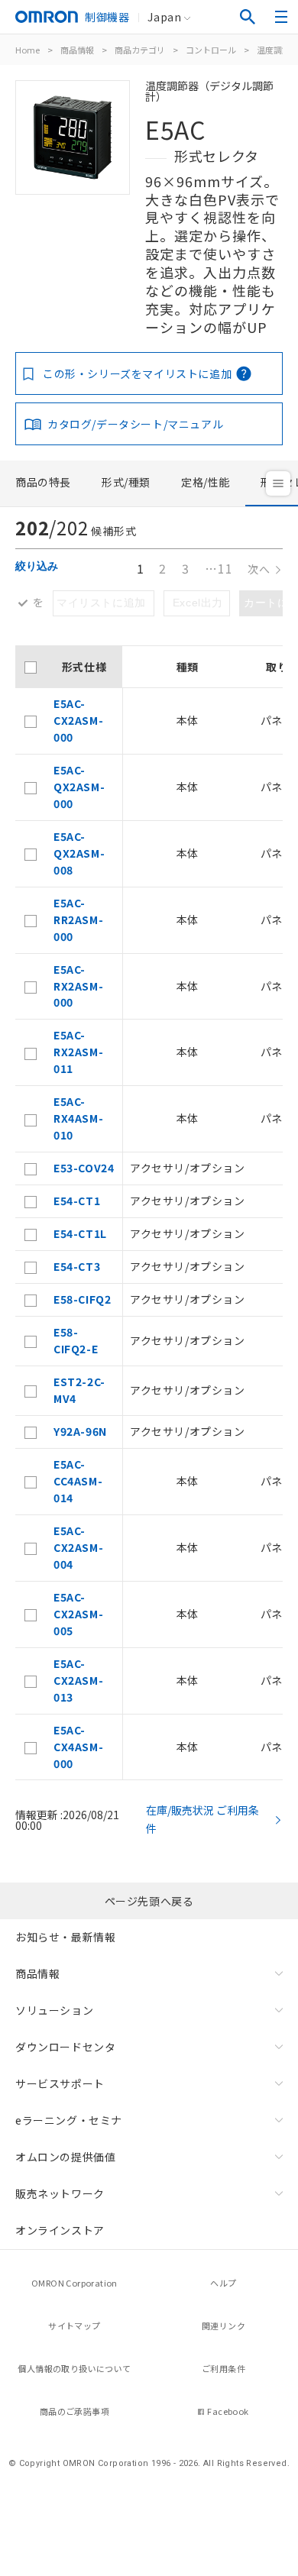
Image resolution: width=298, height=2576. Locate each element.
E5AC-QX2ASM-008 (79, 853)
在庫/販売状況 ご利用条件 (202, 1819)
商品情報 (77, 50)
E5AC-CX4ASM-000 (78, 1747)
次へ (259, 569)
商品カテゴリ (140, 50)
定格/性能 (206, 482)
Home (28, 50)
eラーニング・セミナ (69, 2120)
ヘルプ (223, 2283)
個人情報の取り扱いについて (74, 2368)
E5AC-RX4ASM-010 (78, 1118)
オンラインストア (60, 2230)
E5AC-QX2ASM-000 (79, 787)
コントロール (211, 50)
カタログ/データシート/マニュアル (135, 424)
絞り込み (37, 566)
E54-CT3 (77, 1266)
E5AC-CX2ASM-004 (78, 1547)
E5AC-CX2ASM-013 (78, 1680)
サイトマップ (74, 2326)
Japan (164, 17)
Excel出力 (198, 603)
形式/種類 (126, 482)
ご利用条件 (223, 2368)
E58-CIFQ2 (82, 1299)
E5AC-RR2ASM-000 (78, 920)
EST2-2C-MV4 (79, 1390)
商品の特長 (43, 482)
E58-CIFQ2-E (76, 1340)
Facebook (228, 2411)
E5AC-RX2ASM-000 (78, 986)
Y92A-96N (80, 1431)
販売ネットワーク (60, 2193)
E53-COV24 (84, 1168)
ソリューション (54, 2010)
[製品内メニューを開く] (278, 483)
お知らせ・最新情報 (65, 1937)
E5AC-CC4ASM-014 (78, 1481)
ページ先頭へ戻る (149, 1901)
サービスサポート (60, 2083)
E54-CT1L (80, 1233)
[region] (149, 1213)
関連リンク (223, 2326)
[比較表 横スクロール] (149, 640)
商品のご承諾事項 (74, 2411)
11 (219, 568)
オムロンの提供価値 (65, 2157)
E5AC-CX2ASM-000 (78, 720)
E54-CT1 (77, 1201)
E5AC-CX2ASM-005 (78, 1614)
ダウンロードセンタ (65, 2047)
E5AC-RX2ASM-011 (78, 1052)
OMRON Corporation (74, 2283)
